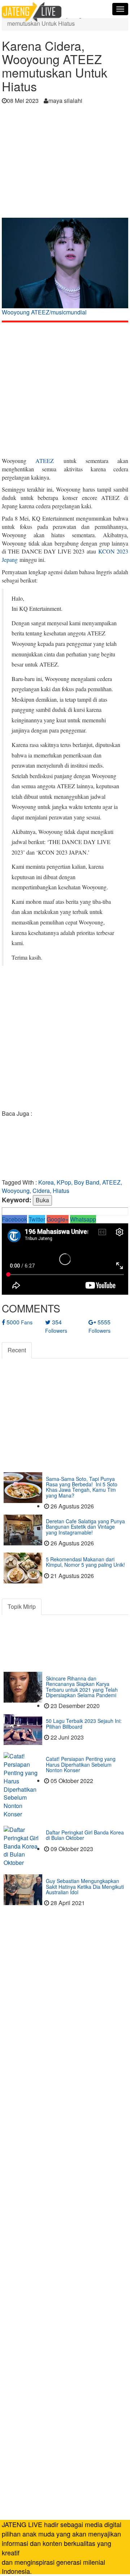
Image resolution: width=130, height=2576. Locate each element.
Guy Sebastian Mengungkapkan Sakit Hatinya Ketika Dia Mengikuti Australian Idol (85, 1886)
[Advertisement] (65, 163)
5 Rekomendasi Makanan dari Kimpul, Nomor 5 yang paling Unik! (85, 1562)
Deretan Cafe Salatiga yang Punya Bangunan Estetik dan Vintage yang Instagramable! (85, 1527)
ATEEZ (45, 461)
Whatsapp (83, 1219)
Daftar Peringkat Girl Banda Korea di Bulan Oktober (85, 1835)
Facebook (14, 1219)
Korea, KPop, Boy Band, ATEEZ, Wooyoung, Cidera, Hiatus (62, 1186)
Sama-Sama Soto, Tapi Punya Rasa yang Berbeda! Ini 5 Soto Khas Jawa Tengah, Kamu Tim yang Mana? (82, 1487)
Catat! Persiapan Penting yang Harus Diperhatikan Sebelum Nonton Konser (81, 1764)
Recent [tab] (17, 1350)
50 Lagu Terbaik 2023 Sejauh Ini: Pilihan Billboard (84, 1723)
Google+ (58, 1219)
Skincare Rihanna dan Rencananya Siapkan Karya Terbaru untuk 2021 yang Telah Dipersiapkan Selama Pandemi (82, 1687)
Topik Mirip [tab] (22, 1606)
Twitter (37, 1219)
